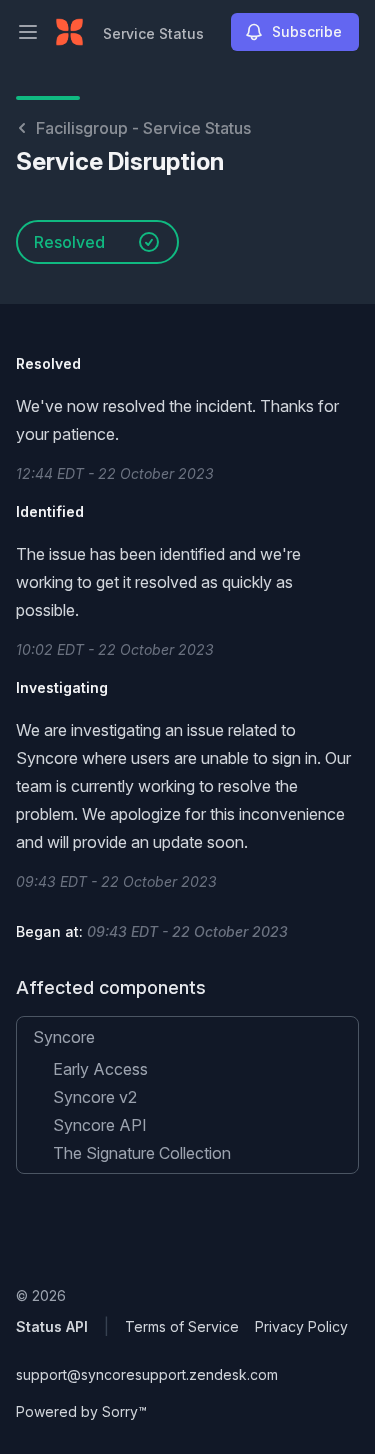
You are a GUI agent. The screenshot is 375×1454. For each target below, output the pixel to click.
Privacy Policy (301, 1326)
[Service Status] (69, 32)
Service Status (153, 33)
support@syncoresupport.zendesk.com (147, 1374)
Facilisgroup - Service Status (143, 128)
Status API (52, 1326)
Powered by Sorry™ (81, 1411)
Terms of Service (182, 1326)
